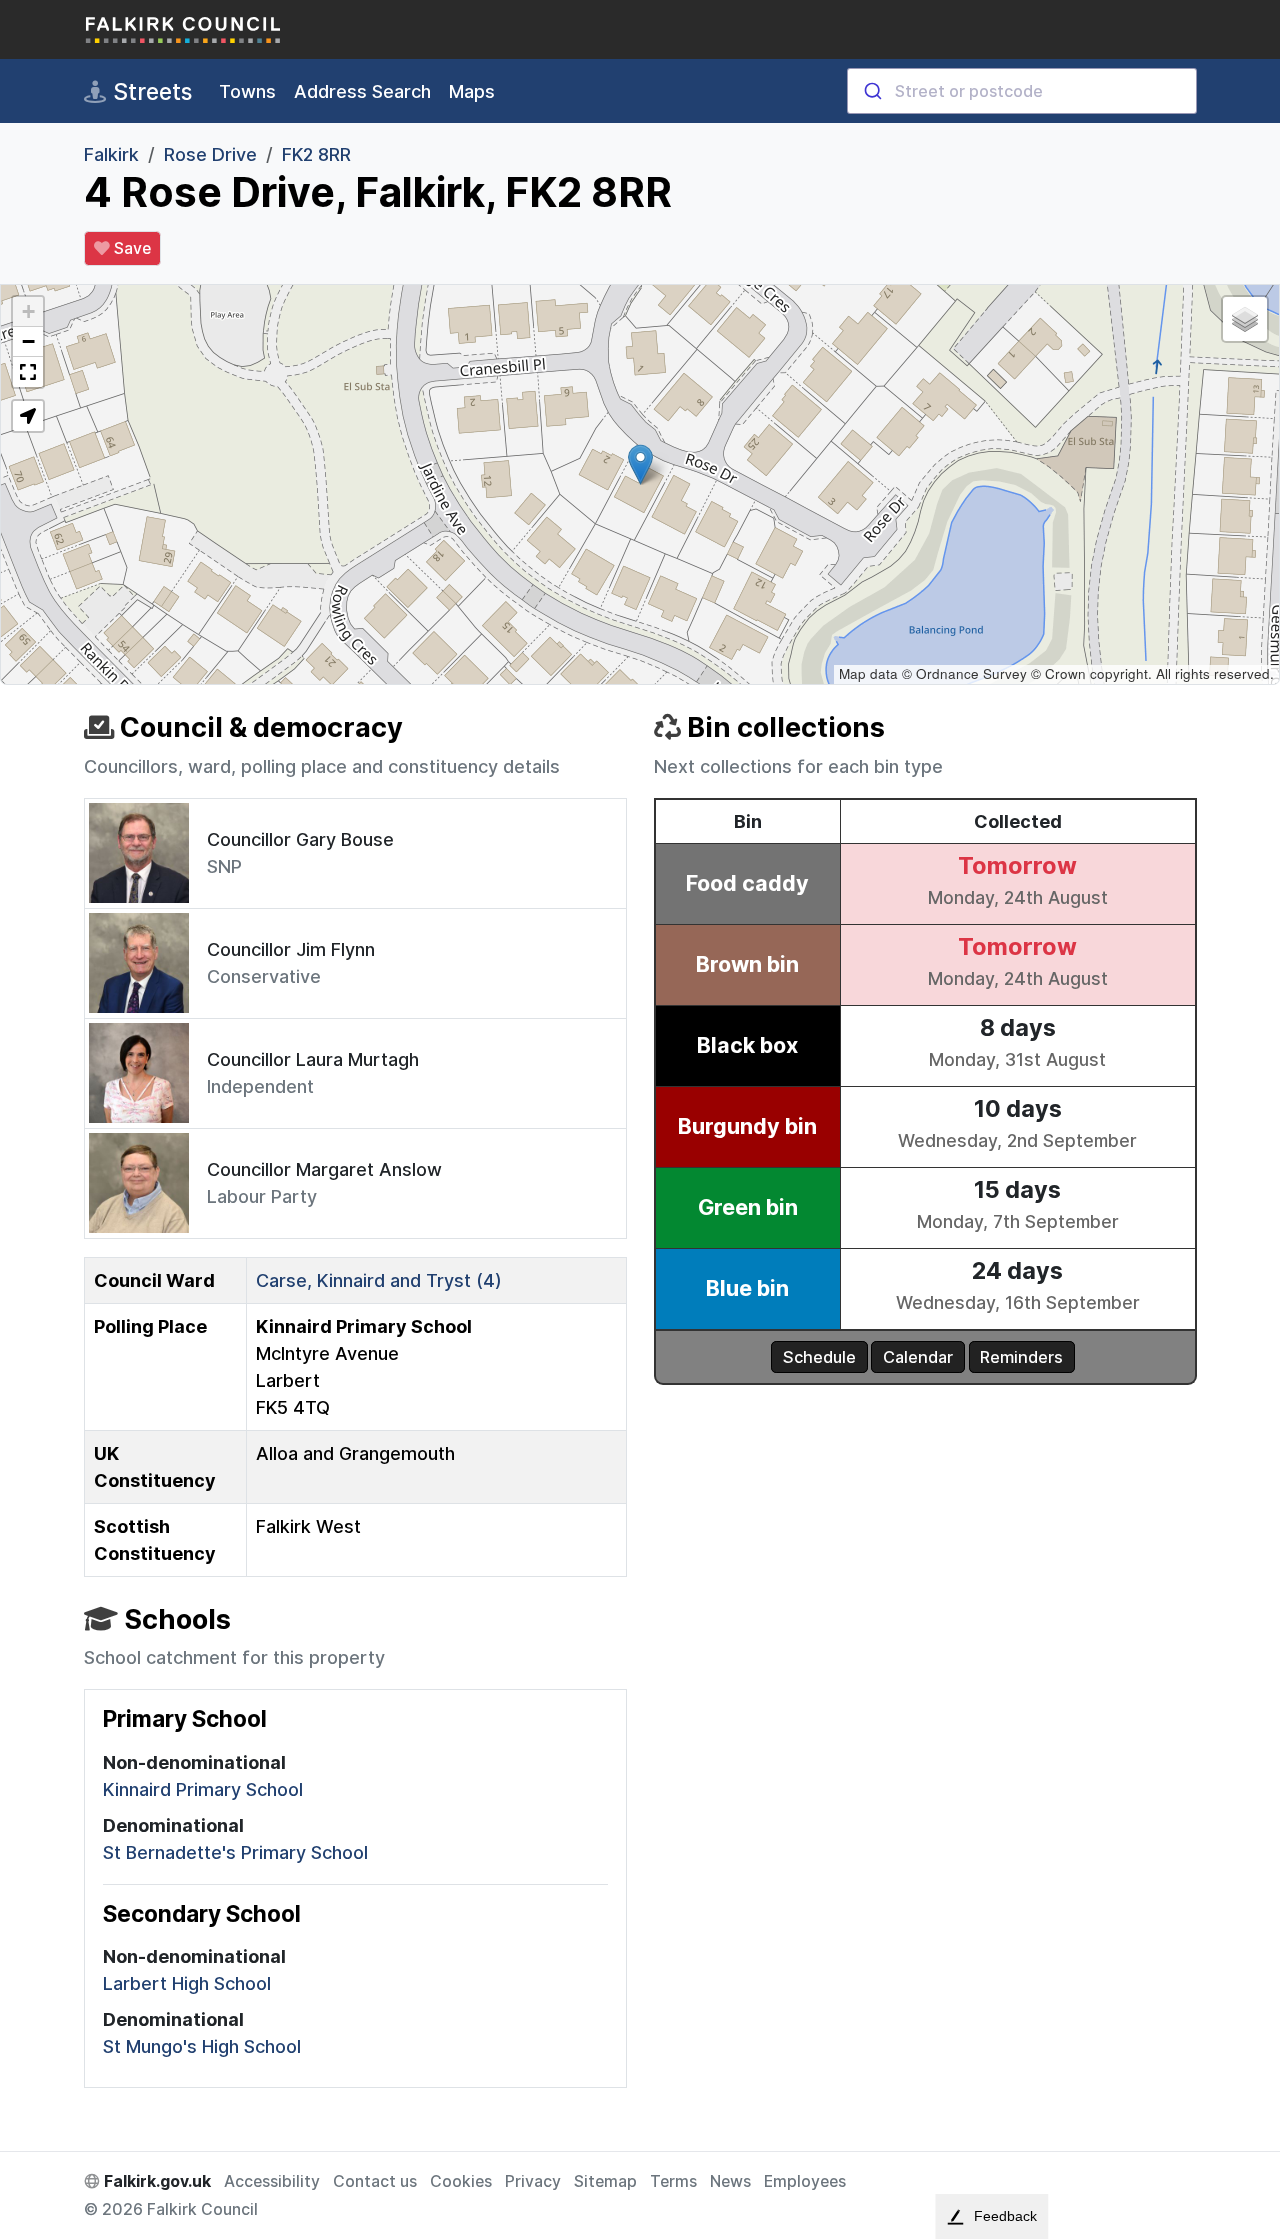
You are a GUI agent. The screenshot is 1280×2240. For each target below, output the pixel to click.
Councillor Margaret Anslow (324, 1169)
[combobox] (1022, 91)
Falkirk (111, 154)
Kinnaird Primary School (203, 1789)
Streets (149, 91)
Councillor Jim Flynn (291, 949)
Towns (247, 91)
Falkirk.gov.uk (155, 2181)
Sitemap (605, 2181)
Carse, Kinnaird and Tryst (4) (379, 1280)
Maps (472, 91)
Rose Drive (210, 154)
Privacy (533, 2181)
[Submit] (871, 91)
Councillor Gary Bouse (300, 839)
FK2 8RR (316, 154)
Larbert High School (187, 1983)
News (730, 2181)
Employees (805, 2181)
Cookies (461, 2181)
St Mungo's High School (202, 2046)
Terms (673, 2181)
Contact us (375, 2181)
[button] (640, 464)
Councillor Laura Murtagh (313, 1059)
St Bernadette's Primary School (235, 1852)
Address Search (362, 91)
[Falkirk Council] (184, 29)
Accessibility (272, 2181)
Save (130, 248)
